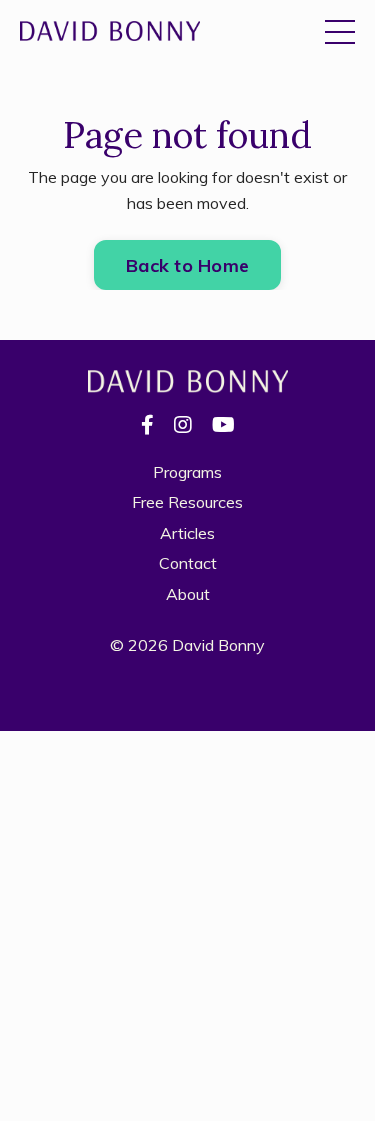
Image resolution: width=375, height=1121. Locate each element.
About (188, 594)
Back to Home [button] (187, 265)
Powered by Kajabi (187, 679)
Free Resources (187, 502)
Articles (187, 533)
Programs (187, 472)
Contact (188, 563)
